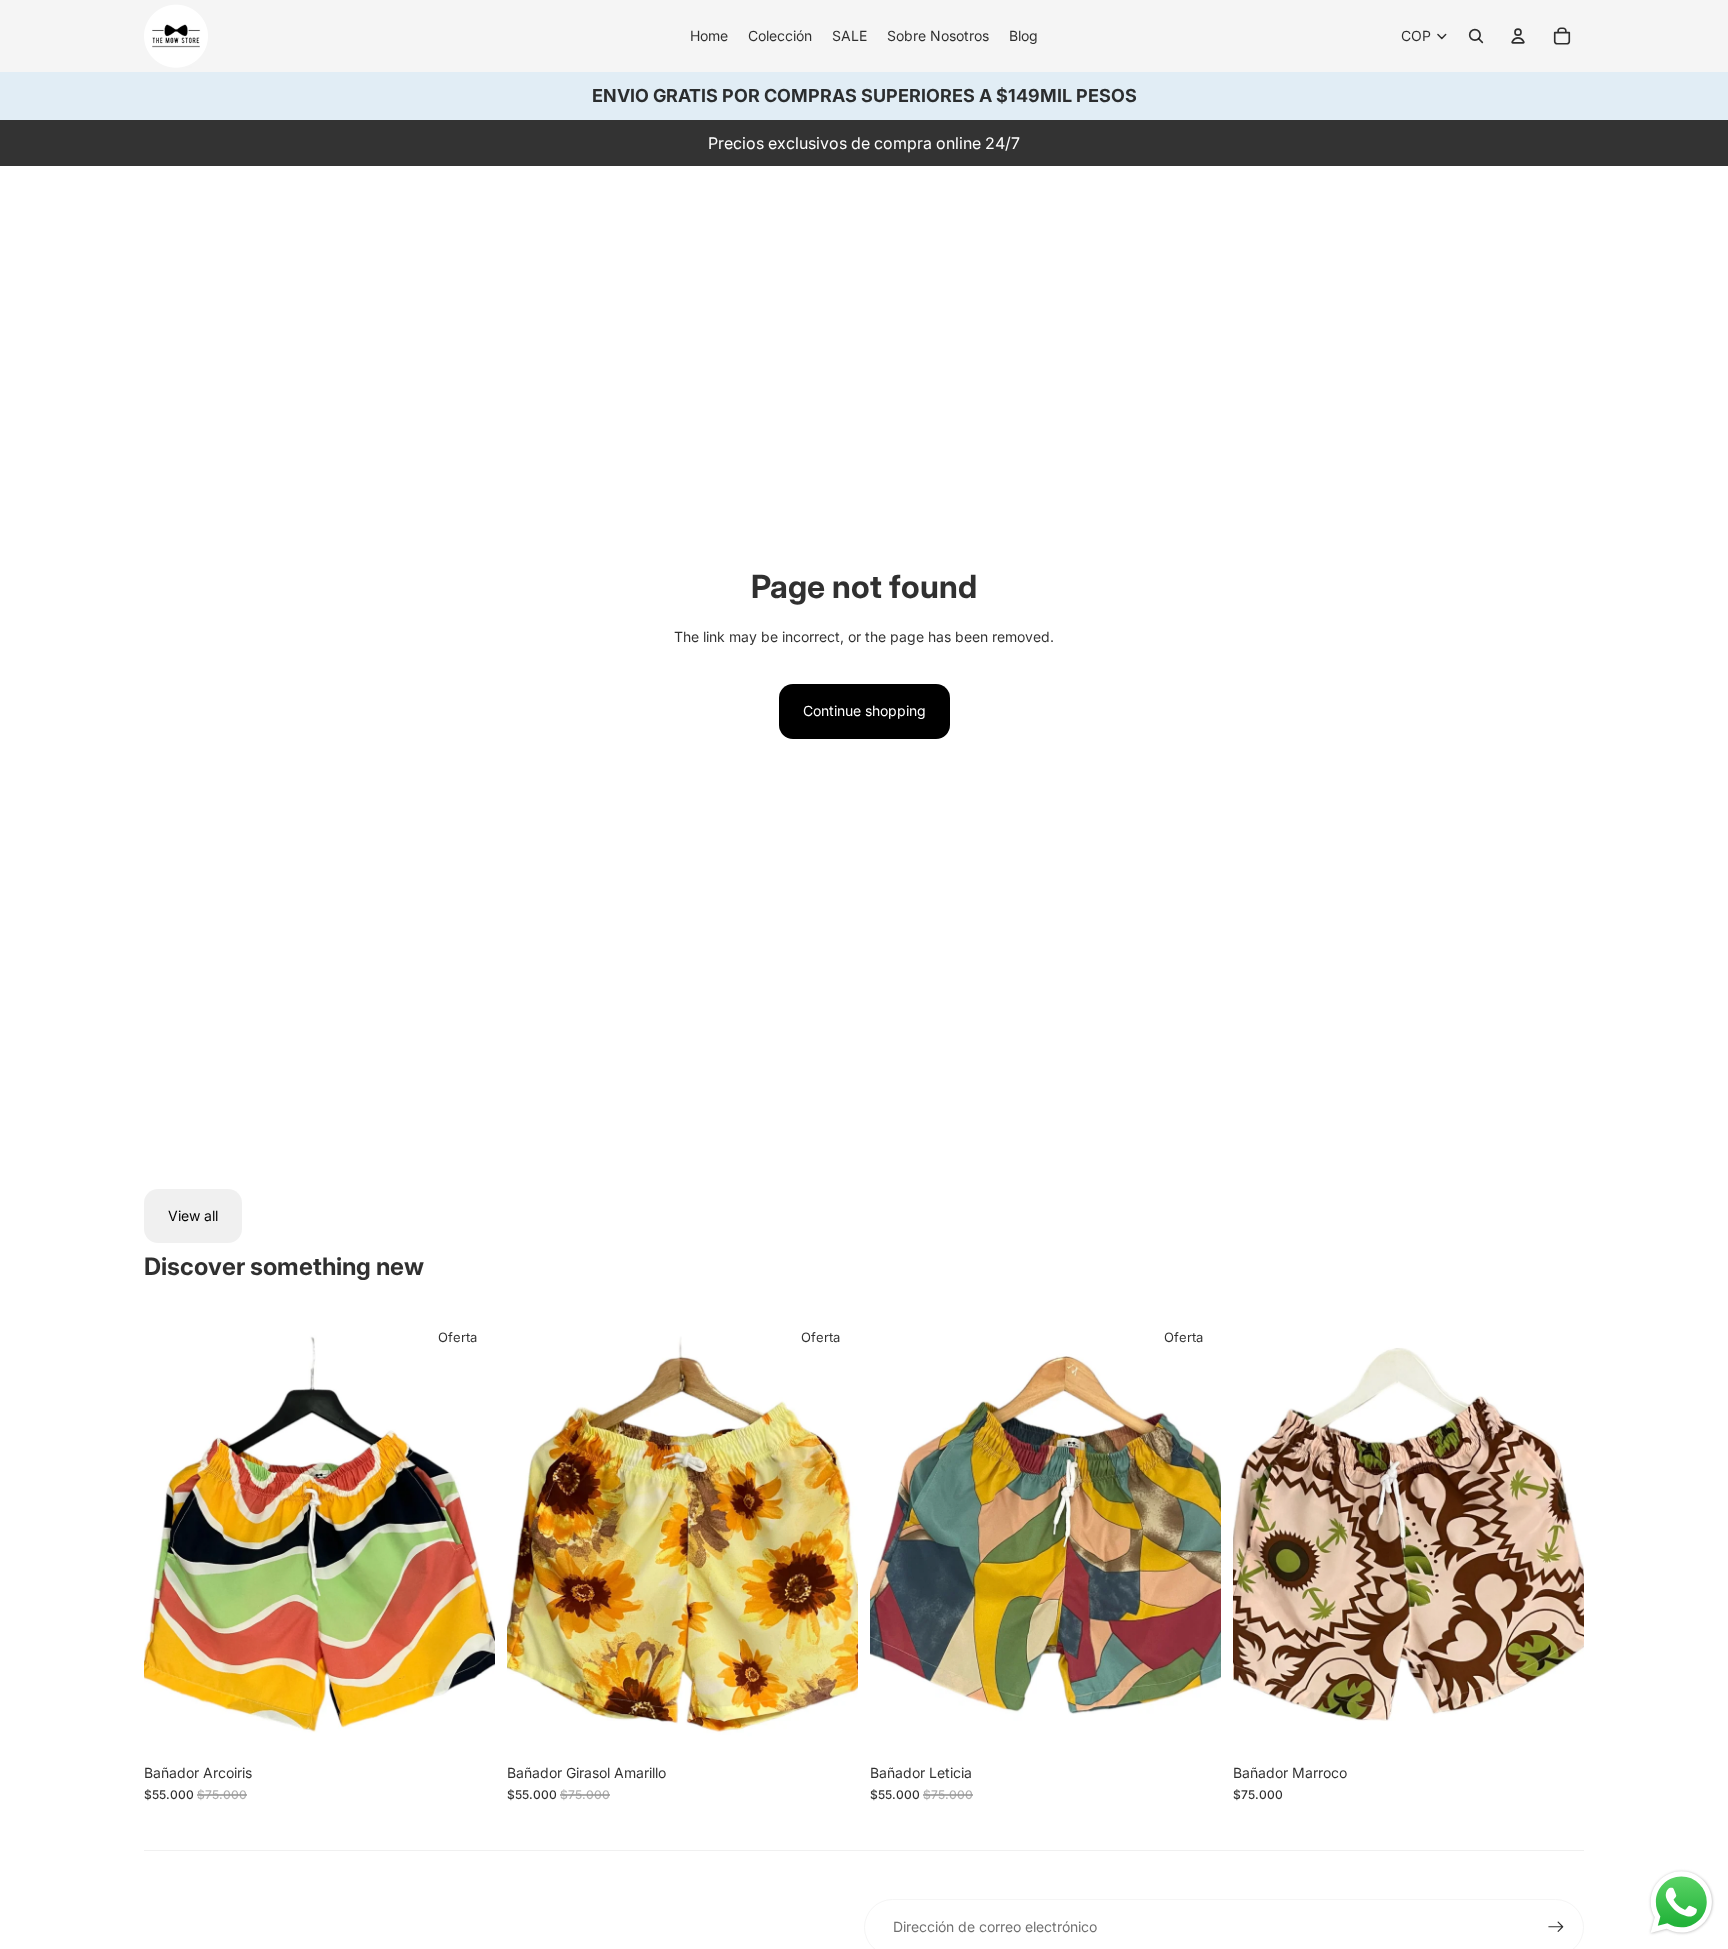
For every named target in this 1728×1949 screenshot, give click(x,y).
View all (193, 1215)
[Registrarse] (1556, 1927)
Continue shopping (864, 710)
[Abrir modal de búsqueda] (1476, 36)
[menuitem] (709, 36)
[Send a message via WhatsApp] (1681, 1902)
